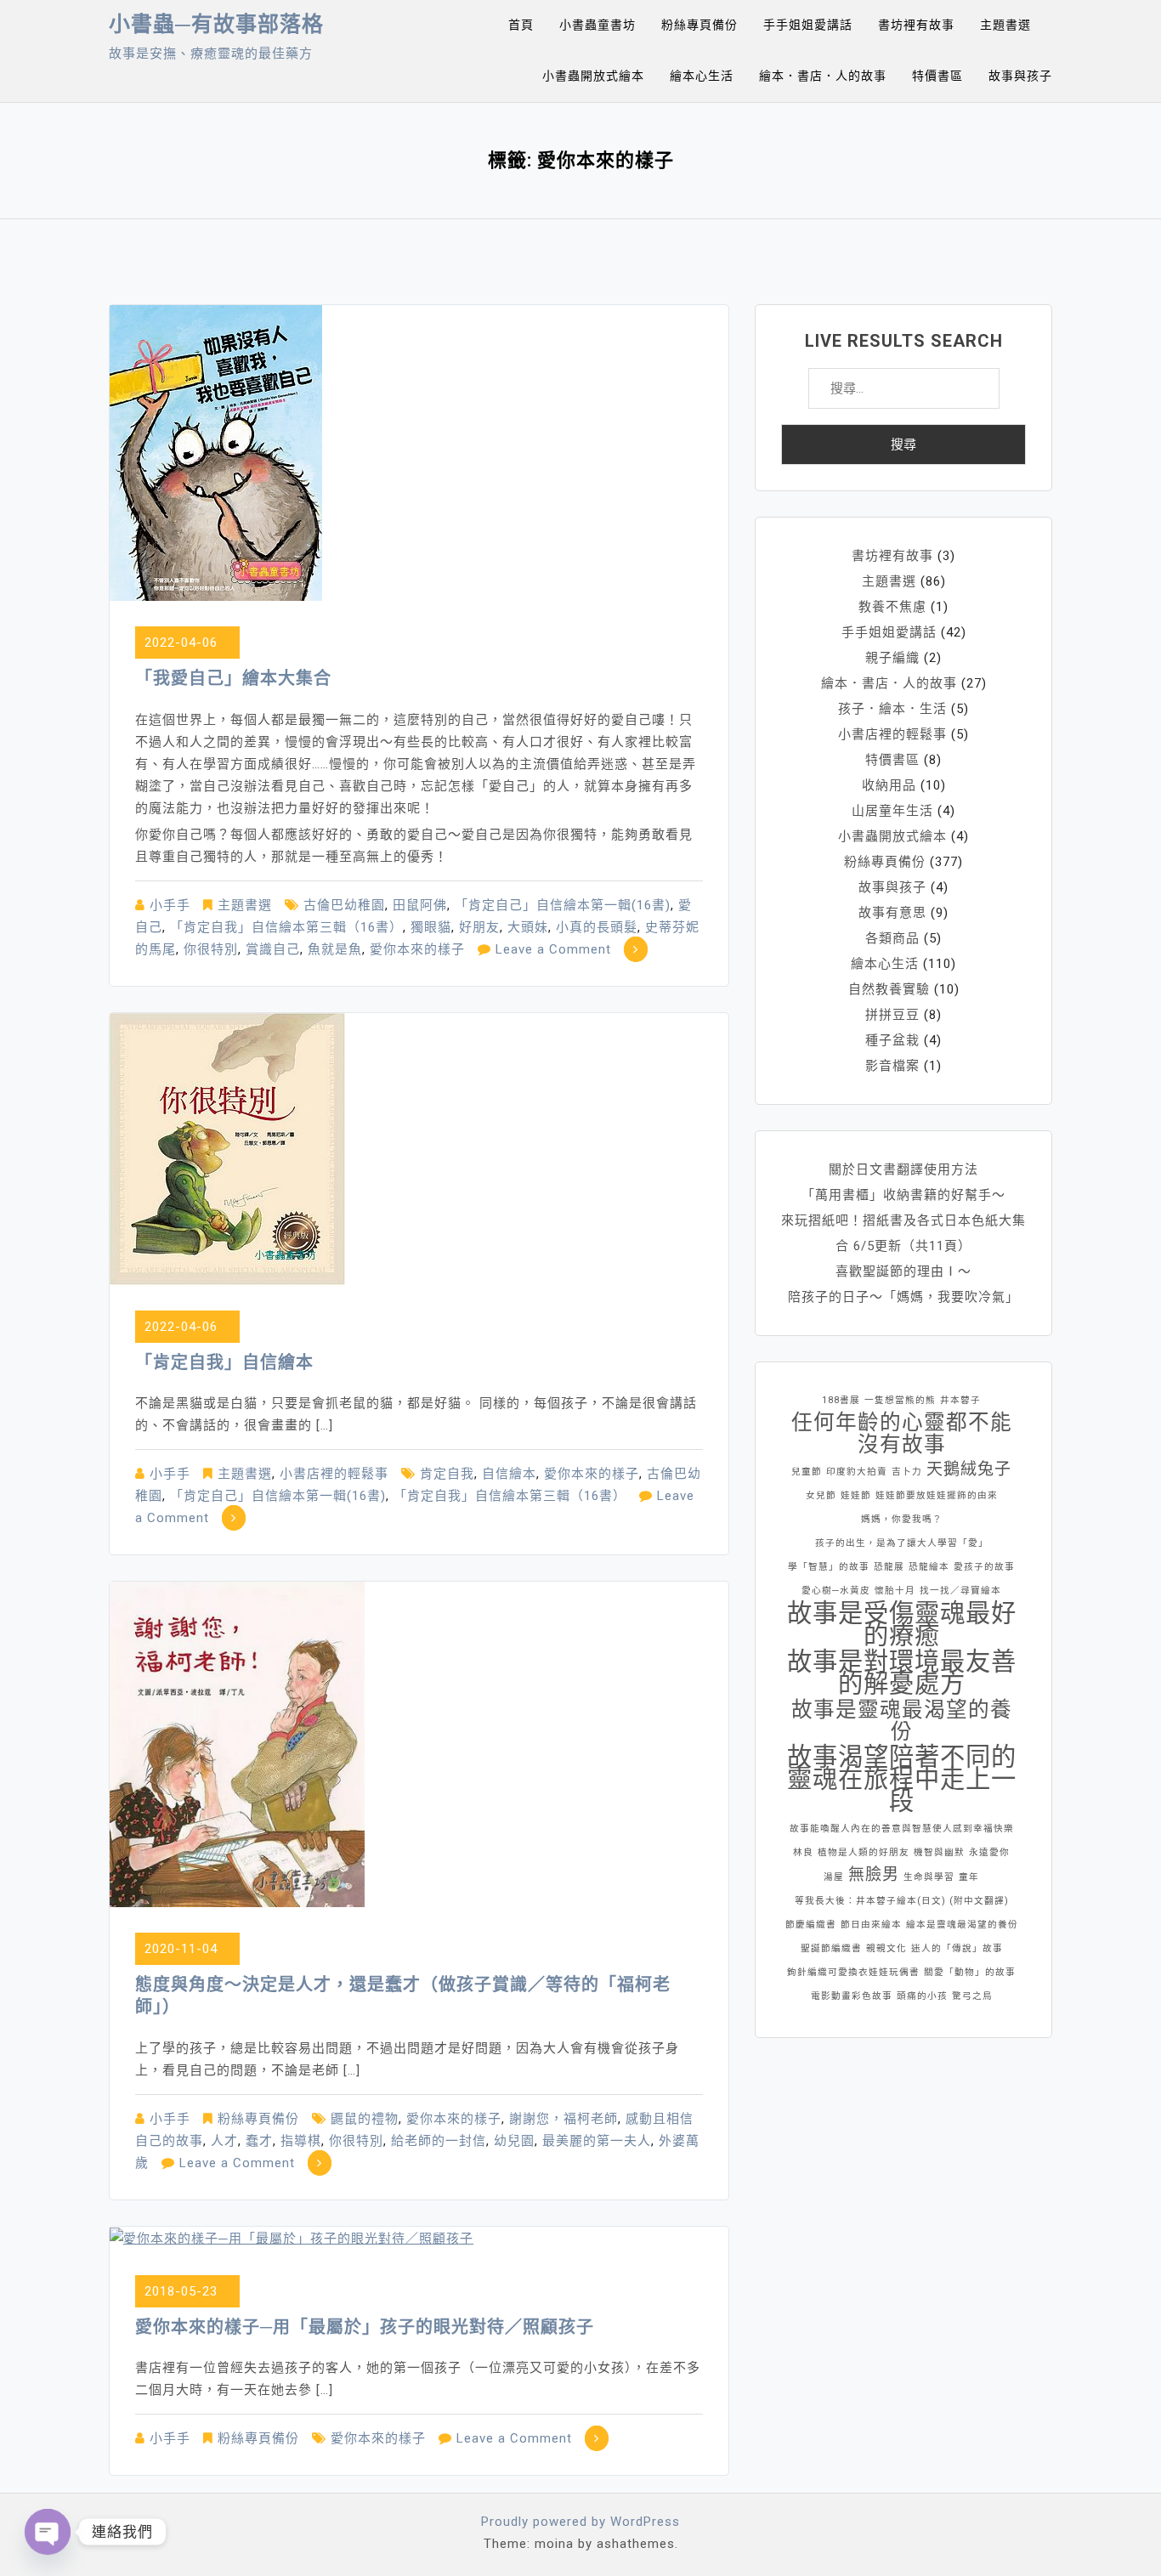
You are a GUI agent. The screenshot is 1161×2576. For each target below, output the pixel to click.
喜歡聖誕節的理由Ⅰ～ (903, 1271)
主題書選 (1005, 25)
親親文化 (886, 1948)
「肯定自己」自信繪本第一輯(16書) (563, 905)
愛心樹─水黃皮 (836, 1591)
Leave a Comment (553, 949)
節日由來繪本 (871, 1925)
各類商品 (892, 938)
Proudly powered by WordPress (580, 2522)
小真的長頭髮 (597, 927)
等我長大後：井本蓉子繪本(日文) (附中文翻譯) (902, 1901)
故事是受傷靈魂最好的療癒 (902, 1624)
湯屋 (834, 1877)
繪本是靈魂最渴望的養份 (962, 1925)
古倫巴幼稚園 (344, 905)
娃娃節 (856, 1495)
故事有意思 (892, 913)
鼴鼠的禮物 (365, 2119)
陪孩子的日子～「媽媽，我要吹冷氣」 (903, 1297)
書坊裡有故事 (916, 25)
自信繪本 (509, 1474)
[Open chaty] (48, 2532)
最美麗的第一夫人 (597, 2141)
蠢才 (259, 2141)
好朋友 (479, 927)
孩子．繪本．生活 (892, 709)
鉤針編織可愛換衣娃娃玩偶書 (853, 1972)
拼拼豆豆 (892, 1015)
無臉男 (874, 1874)
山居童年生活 (892, 811)
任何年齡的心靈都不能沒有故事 (902, 1434)
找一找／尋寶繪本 (960, 1591)
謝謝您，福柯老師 (564, 2119)
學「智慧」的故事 (829, 1567)
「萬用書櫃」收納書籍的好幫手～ (903, 1195)
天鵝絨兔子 (969, 1469)
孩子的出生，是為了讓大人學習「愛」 (902, 1543)
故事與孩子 (1020, 76)
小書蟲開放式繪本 (593, 76)
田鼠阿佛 (420, 905)
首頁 (521, 25)
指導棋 (301, 2141)
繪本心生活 (702, 76)
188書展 (841, 1400)
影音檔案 (892, 1066)
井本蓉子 (960, 1400)
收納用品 (889, 785)
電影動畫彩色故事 (852, 1996)
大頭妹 (528, 927)
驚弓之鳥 (972, 1996)
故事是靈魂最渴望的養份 (902, 1721)
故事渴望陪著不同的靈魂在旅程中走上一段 (902, 1779)
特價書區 (937, 76)
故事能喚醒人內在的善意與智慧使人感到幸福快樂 (902, 1829)
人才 (224, 2141)
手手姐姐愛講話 (808, 25)
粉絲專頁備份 (699, 25)
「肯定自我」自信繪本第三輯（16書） (286, 927)
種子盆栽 (892, 1040)
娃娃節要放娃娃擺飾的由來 (937, 1495)
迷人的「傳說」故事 (957, 1948)
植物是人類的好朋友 (864, 1852)
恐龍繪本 (929, 1567)
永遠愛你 (989, 1852)
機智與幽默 (939, 1852)
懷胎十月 (895, 1591)
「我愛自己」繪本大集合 (233, 678)
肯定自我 (447, 1474)
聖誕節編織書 (831, 1948)
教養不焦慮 (892, 607)
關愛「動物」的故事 (970, 1972)
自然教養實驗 (889, 989)
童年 (969, 1877)
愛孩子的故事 (984, 1567)
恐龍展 (889, 1567)
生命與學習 (929, 1877)
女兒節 (821, 1495)
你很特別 (211, 949)
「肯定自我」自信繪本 (224, 1362)
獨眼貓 (431, 927)
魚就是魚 (335, 949)
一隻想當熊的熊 (900, 1400)
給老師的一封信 (439, 2141)
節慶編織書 (811, 1925)
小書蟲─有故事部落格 (216, 24)
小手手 (170, 905)
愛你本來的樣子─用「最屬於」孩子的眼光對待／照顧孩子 (365, 2327)
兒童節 (807, 1472)
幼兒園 (514, 2141)
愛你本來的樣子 (417, 949)
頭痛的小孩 (922, 1996)
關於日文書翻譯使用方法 (903, 1169)
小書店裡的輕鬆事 (334, 1474)
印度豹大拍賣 (857, 1472)
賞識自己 (273, 949)
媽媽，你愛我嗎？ (902, 1519)
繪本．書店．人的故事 (823, 76)
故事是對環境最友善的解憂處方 (902, 1673)
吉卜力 (907, 1472)
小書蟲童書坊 (597, 25)
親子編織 (892, 658)
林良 (803, 1852)
